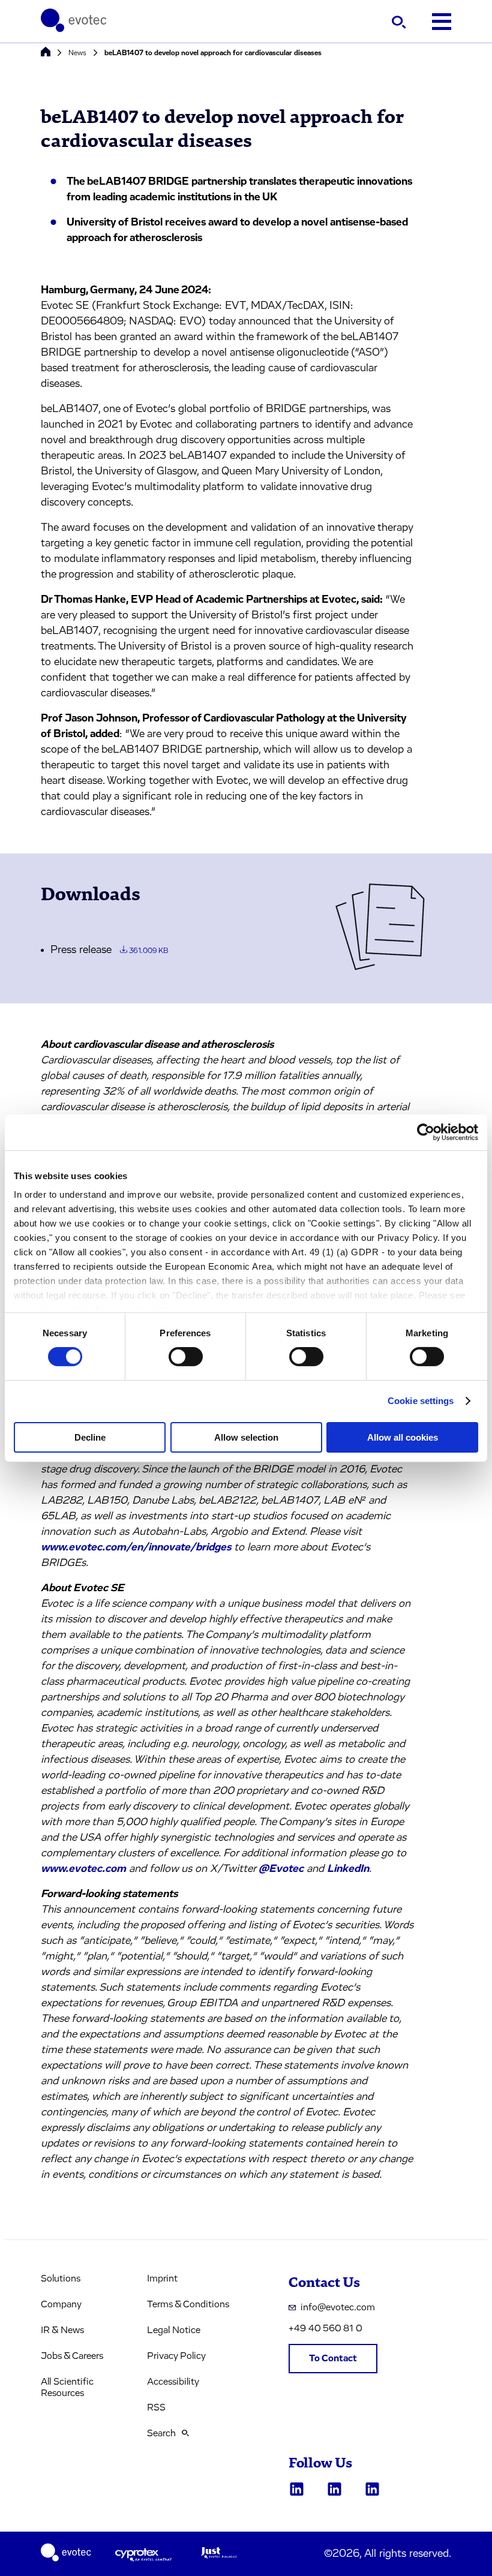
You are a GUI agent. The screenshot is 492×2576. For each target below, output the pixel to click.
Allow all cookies (403, 1437)
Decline (90, 1437)
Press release (109, 950)
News (77, 53)
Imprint (162, 2279)
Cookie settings (421, 1401)
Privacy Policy (176, 2356)
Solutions (61, 2279)
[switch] (186, 1357)
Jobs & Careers (72, 2356)
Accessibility (173, 2382)
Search (161, 2433)
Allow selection (246, 1437)
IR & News (62, 2330)
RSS (156, 2407)
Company (61, 2304)
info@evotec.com (338, 2307)
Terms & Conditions (188, 2304)
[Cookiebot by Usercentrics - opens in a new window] (426, 1132)
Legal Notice (174, 2330)
